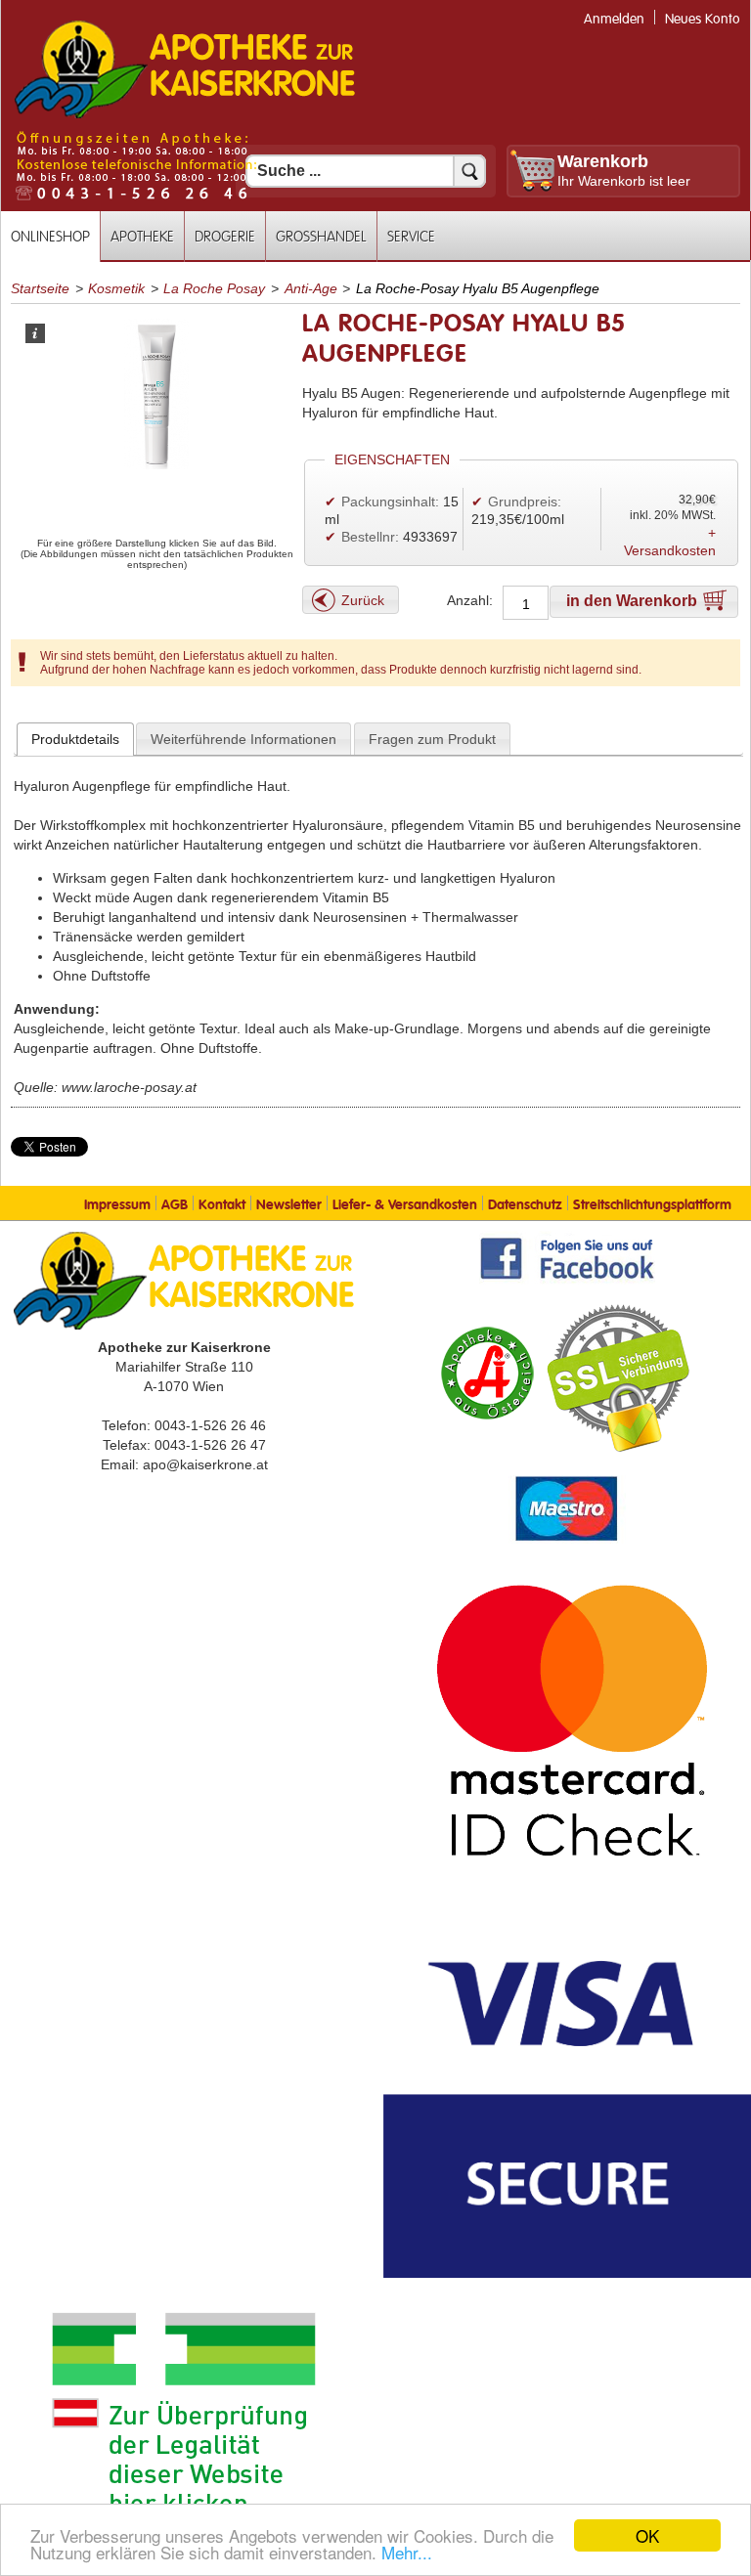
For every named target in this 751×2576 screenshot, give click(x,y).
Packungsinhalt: (390, 502)
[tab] (75, 739)
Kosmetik (116, 288)
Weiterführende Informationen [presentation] (243, 739)
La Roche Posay (214, 288)
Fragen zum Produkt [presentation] (432, 739)
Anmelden (614, 19)
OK (647, 2535)
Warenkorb (603, 161)
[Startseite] (185, 116)
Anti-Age (311, 288)
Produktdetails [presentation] (75, 739)
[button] (351, 600)
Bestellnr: (370, 537)
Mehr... (407, 2552)
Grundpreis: (525, 502)
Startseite (40, 288)
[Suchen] (469, 171)
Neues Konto (703, 19)
